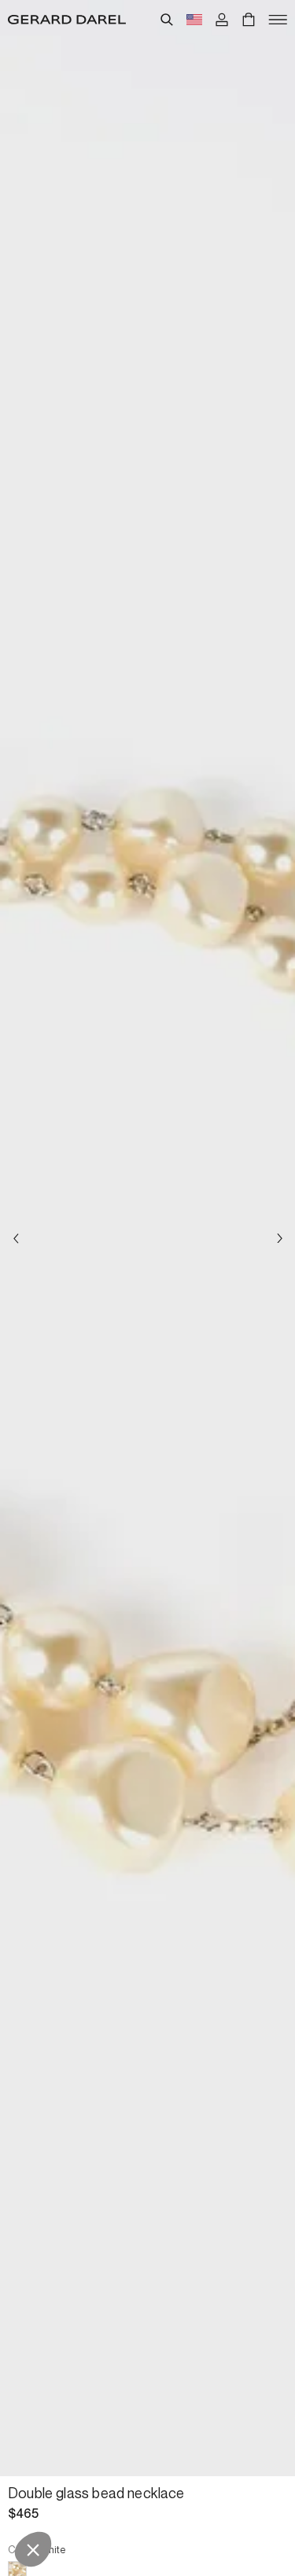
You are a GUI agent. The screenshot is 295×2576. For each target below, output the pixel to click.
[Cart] (249, 20)
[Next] (279, 1238)
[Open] (278, 20)
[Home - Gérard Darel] (67, 20)
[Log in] (222, 20)
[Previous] (16, 1238)
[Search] (167, 20)
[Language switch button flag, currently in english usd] (194, 20)
